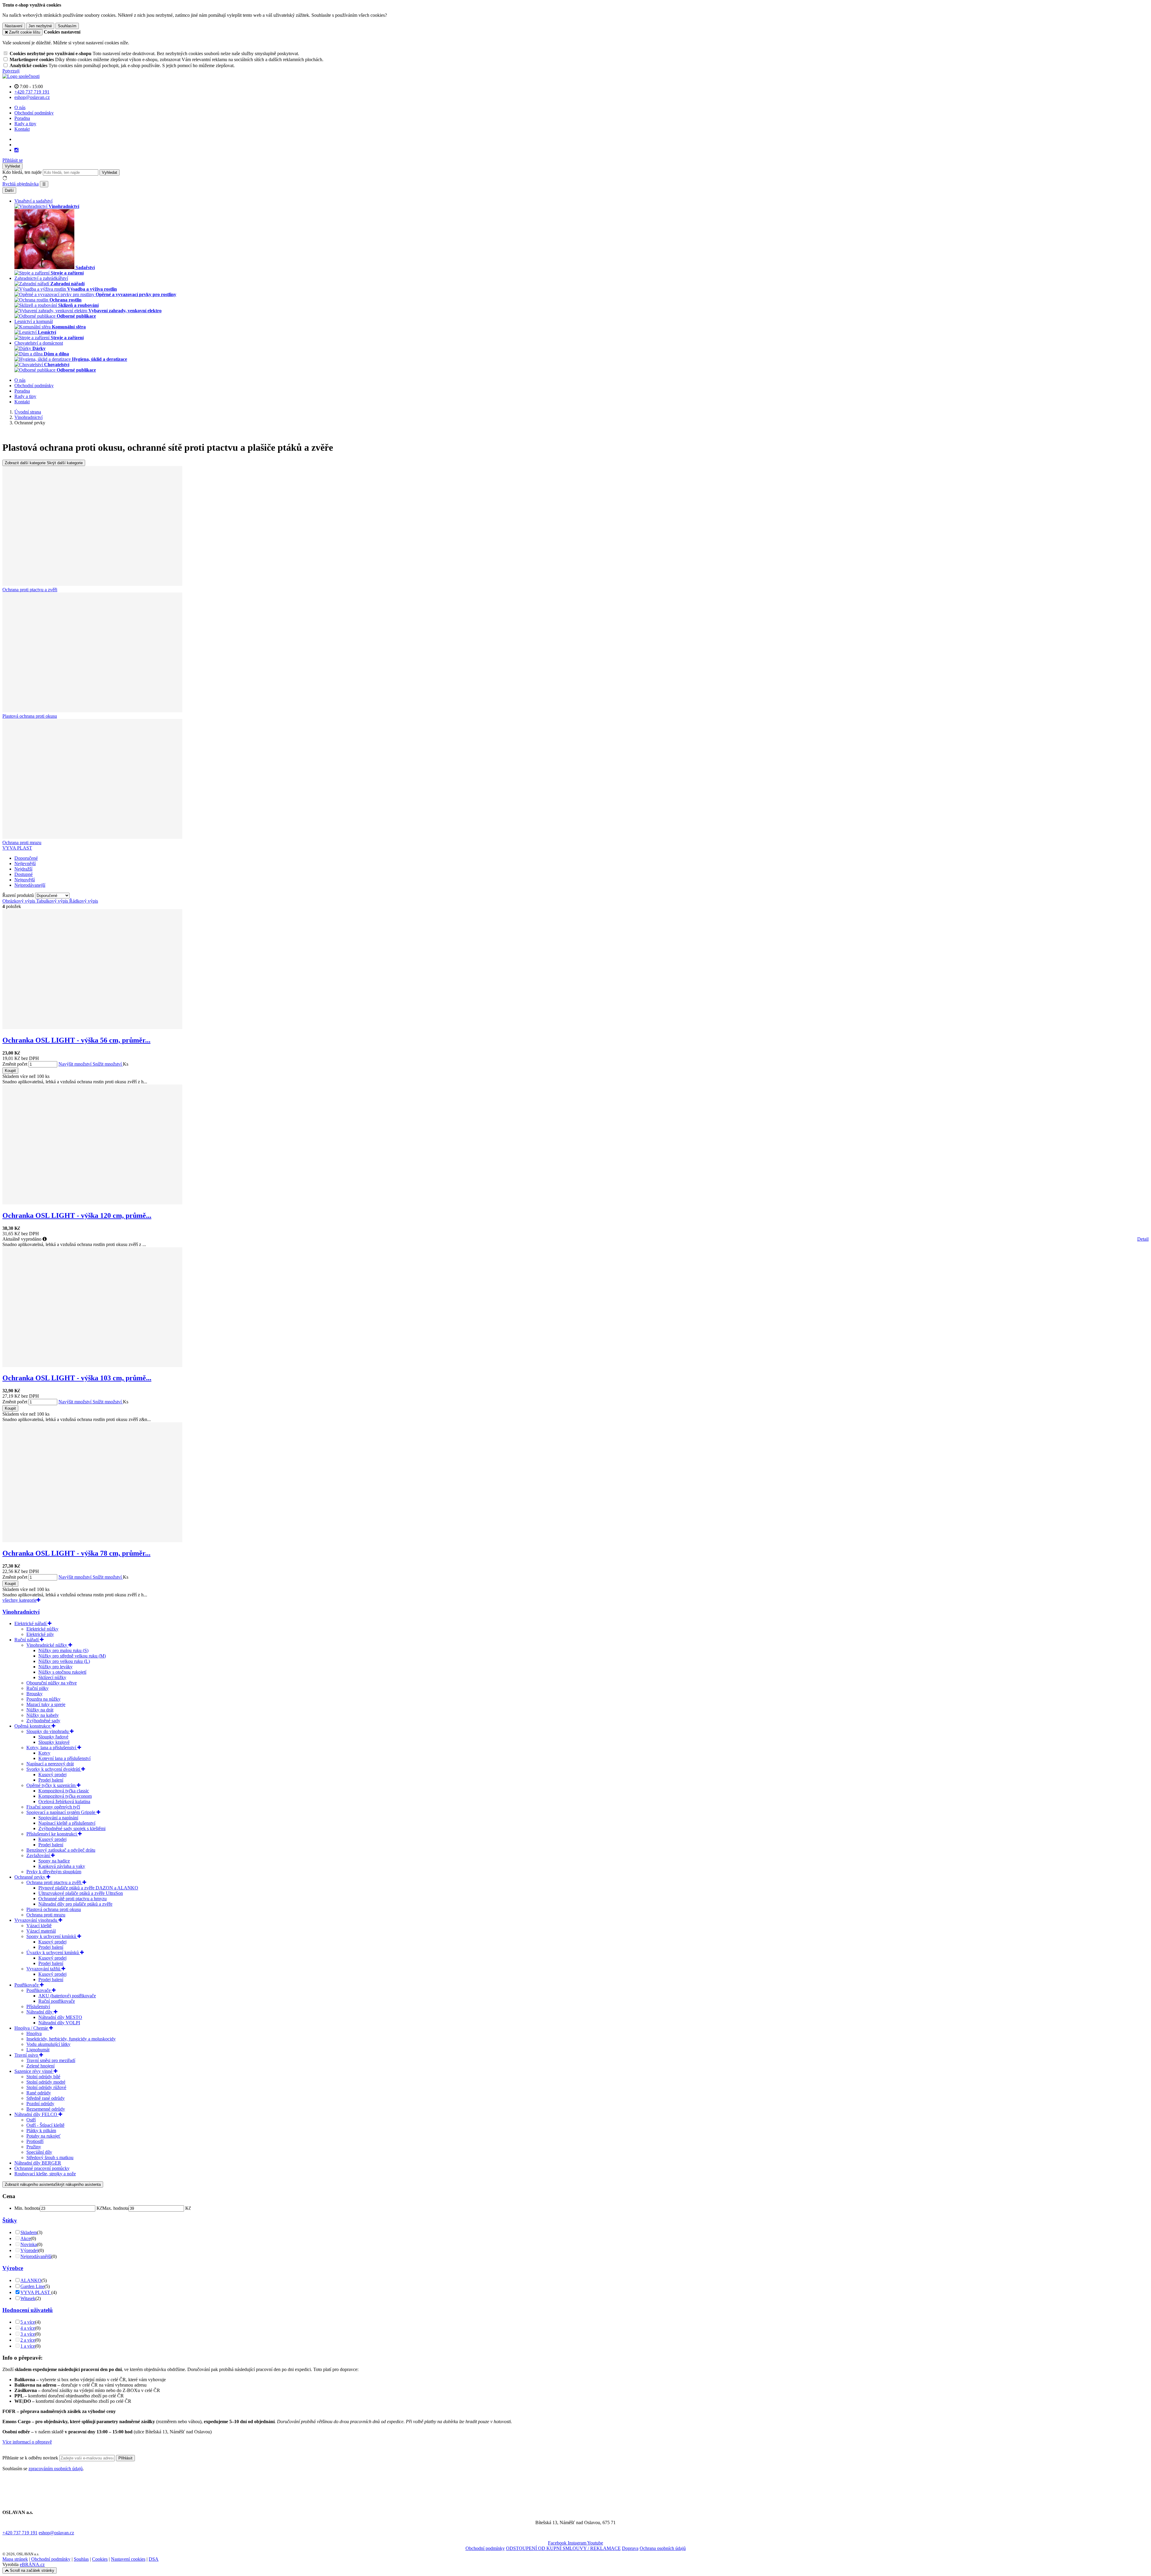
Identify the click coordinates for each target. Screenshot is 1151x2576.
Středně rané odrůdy (46, 2098)
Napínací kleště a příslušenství (67, 1823)
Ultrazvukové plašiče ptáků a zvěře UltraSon (81, 1893)
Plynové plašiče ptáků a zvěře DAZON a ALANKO (88, 1888)
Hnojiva (34, 2033)
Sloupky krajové (54, 1742)
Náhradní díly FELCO (36, 2114)
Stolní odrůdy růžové (46, 2087)
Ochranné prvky (30, 1877)
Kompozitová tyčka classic (64, 1791)
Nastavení (14, 26)
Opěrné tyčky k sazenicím (52, 1785)
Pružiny (34, 2147)
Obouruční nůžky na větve (52, 1683)
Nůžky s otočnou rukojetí (62, 1672)
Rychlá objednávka (21, 184)
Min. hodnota (27, 2208)
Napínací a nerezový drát (50, 1764)
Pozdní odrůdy (40, 2104)
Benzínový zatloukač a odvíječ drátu (61, 1850)
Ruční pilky (37, 1688)
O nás (20, 107)
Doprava (630, 2548)
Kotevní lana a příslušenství (64, 1758)
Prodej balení (51, 1780)
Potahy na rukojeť (43, 2136)
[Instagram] (16, 150)
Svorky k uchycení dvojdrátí (54, 1769)
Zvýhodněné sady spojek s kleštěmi (72, 1828)
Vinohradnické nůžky (47, 1645)
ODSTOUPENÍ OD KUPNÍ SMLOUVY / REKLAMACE (563, 2548)
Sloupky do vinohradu (48, 1731)
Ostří (31, 2120)
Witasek (28, 2298)
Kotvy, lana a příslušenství (52, 1748)
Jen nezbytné (40, 26)
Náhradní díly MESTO (60, 2017)
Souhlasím (67, 26)
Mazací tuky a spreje (46, 1704)
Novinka (29, 2244)
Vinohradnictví (21, 1612)
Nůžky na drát (40, 1710)
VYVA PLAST (17, 848)
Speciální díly (39, 2152)
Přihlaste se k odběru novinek (31, 2458)
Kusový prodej (52, 1775)
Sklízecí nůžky (52, 1677)
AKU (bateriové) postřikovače (67, 1996)
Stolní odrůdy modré (46, 2082)
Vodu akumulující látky (48, 2044)
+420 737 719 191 (20, 2533)
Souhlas (81, 2559)
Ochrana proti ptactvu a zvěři (54, 1882)
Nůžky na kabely (43, 1715)
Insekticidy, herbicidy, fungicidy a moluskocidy (71, 2039)
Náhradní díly (40, 2012)
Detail (1143, 1239)
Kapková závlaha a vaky (62, 1866)
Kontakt (22, 129)
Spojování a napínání (58, 1818)
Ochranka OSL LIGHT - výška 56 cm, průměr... (76, 1040)
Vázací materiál (41, 1931)
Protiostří (35, 2141)
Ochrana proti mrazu (46, 1915)
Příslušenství (38, 2006)
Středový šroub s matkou (50, 2158)
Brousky (34, 1694)
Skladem (29, 2232)
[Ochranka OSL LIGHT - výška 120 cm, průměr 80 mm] (92, 1203)
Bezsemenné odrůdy (46, 2109)
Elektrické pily (40, 1634)
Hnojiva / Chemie (32, 2028)
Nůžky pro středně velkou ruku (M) (72, 1656)
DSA (154, 2559)
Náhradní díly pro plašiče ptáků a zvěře (75, 1904)
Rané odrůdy (39, 2093)
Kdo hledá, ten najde (22, 172)
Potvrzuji (11, 71)
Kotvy (44, 1753)
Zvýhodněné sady (43, 1721)
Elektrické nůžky (42, 1629)
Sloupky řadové (53, 1737)
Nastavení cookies (128, 2559)
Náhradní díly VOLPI (59, 2023)
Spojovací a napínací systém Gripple (61, 1812)
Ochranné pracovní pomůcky (42, 2168)
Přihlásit (125, 2458)
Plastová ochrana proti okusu (54, 1909)
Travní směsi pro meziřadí (51, 2060)
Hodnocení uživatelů (28, 2310)
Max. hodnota (115, 2208)
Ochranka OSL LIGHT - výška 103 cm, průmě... (77, 1378)
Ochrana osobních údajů (663, 2548)
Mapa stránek (15, 2559)
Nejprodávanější (36, 2256)
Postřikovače (27, 1985)
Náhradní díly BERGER (38, 2163)
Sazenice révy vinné (34, 2071)
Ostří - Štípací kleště (45, 2125)
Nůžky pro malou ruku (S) (63, 1650)
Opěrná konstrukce (33, 1726)
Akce (25, 2238)
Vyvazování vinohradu (36, 1920)
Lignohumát (38, 2050)
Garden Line (32, 2286)
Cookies (100, 2559)
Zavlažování (39, 1855)
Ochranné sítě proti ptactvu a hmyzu (73, 1899)
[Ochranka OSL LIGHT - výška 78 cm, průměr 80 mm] (92, 1540)
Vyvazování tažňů (44, 1969)
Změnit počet (15, 1064)
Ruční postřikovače (57, 2001)
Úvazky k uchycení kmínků (53, 1953)
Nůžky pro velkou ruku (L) (64, 1661)
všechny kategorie (19, 1600)
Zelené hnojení (40, 2066)
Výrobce (13, 2268)
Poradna (22, 118)
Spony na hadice (54, 1861)
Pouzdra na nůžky (43, 1699)
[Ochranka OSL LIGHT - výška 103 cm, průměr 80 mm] (92, 1365)
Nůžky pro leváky (55, 1667)
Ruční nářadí (27, 1640)
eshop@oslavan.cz (56, 2533)
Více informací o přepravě (27, 2442)
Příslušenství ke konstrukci (52, 1834)
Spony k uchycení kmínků (52, 1936)
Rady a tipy (25, 124)
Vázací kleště (39, 1926)
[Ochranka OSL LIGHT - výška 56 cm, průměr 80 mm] (92, 1027)
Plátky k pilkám (41, 2131)
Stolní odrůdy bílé (43, 2077)
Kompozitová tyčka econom (65, 1796)
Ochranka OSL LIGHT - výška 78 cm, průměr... (76, 1553)
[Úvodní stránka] (21, 76)
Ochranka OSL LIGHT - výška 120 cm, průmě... (77, 1215)
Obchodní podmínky (34, 113)
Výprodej (29, 2250)
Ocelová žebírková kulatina (64, 1801)
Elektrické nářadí (31, 1623)
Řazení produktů (19, 895)
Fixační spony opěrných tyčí (53, 1807)
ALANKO (31, 2280)
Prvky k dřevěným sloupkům (54, 1872)
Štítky (10, 2220)
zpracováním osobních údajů (56, 2469)
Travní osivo (27, 2055)
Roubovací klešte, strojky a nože (45, 2174)
